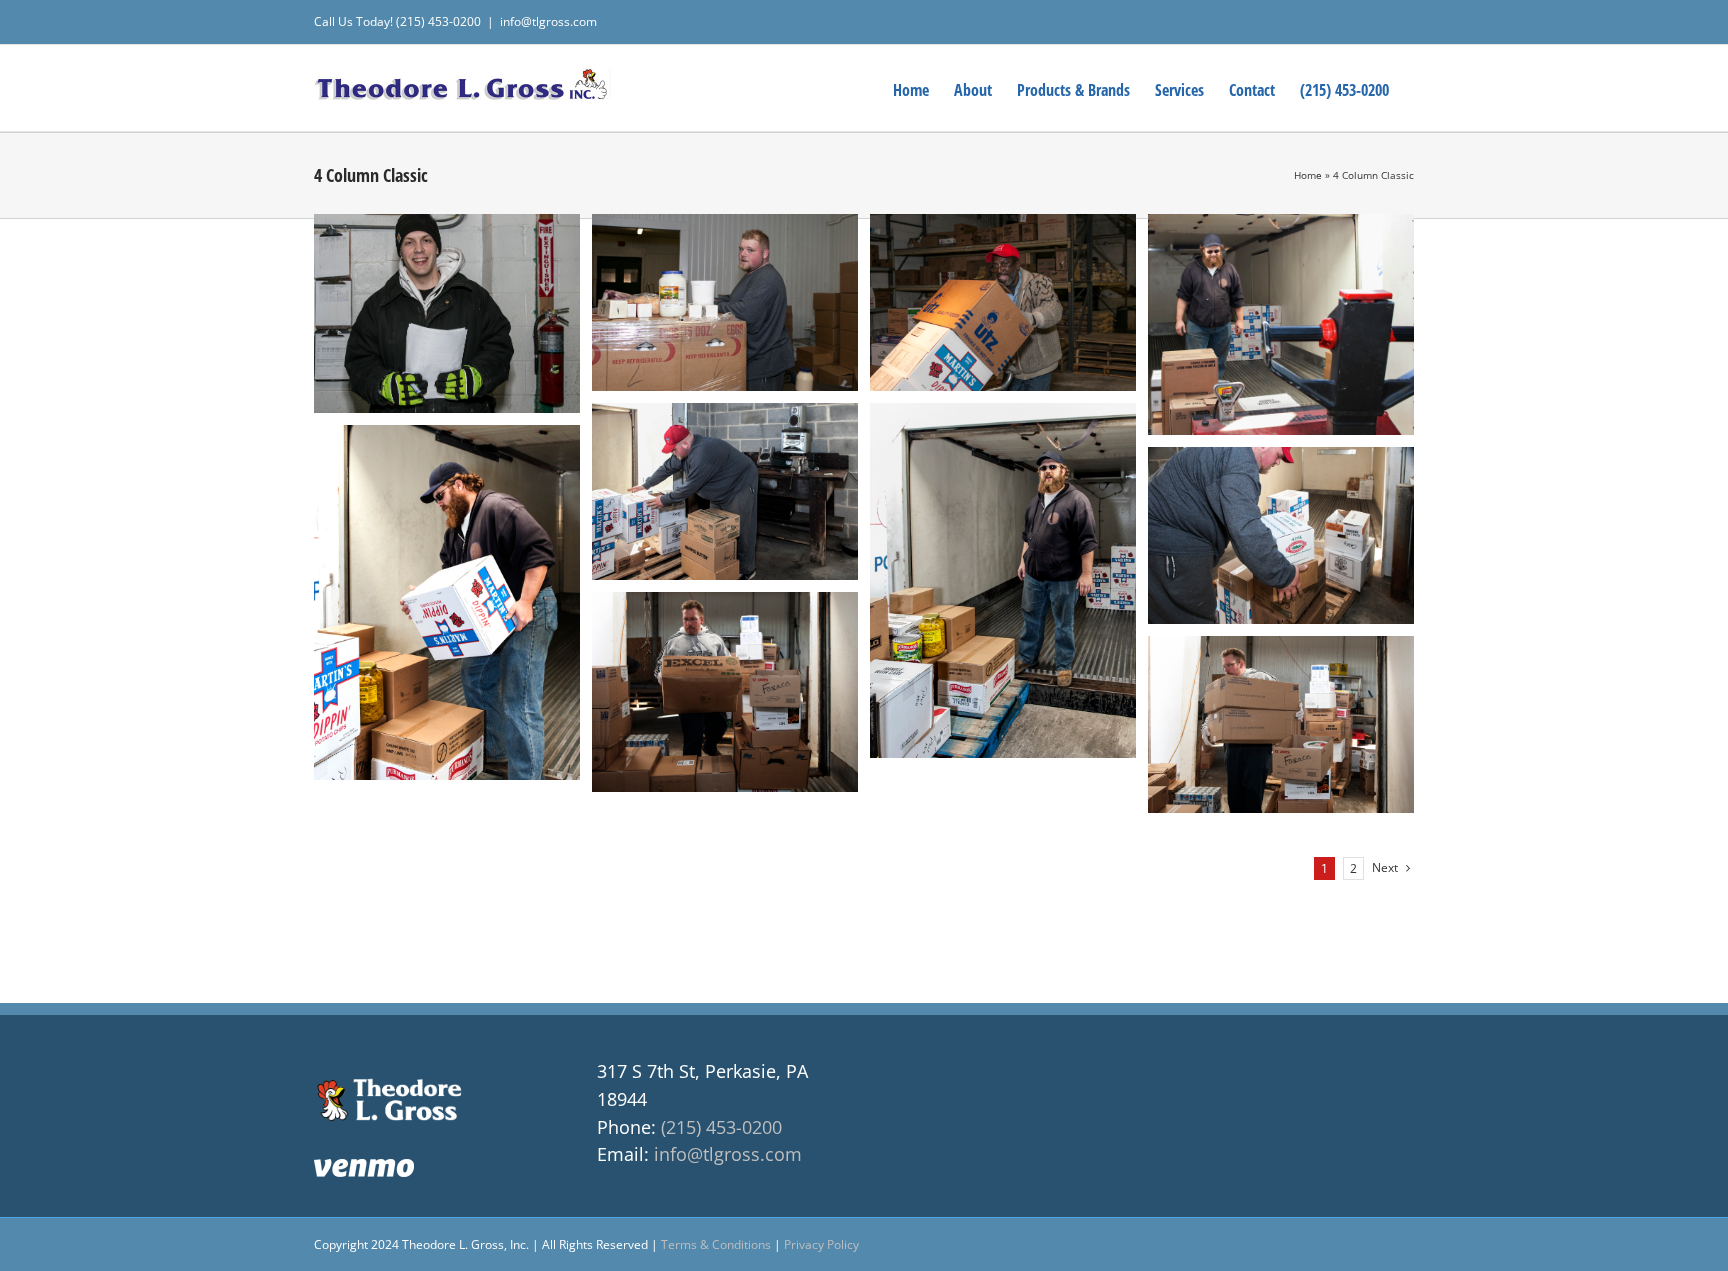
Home (1308, 175)
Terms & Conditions (716, 1244)
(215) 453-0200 (721, 1127)
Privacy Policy (821, 1244)
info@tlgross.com (548, 21)
